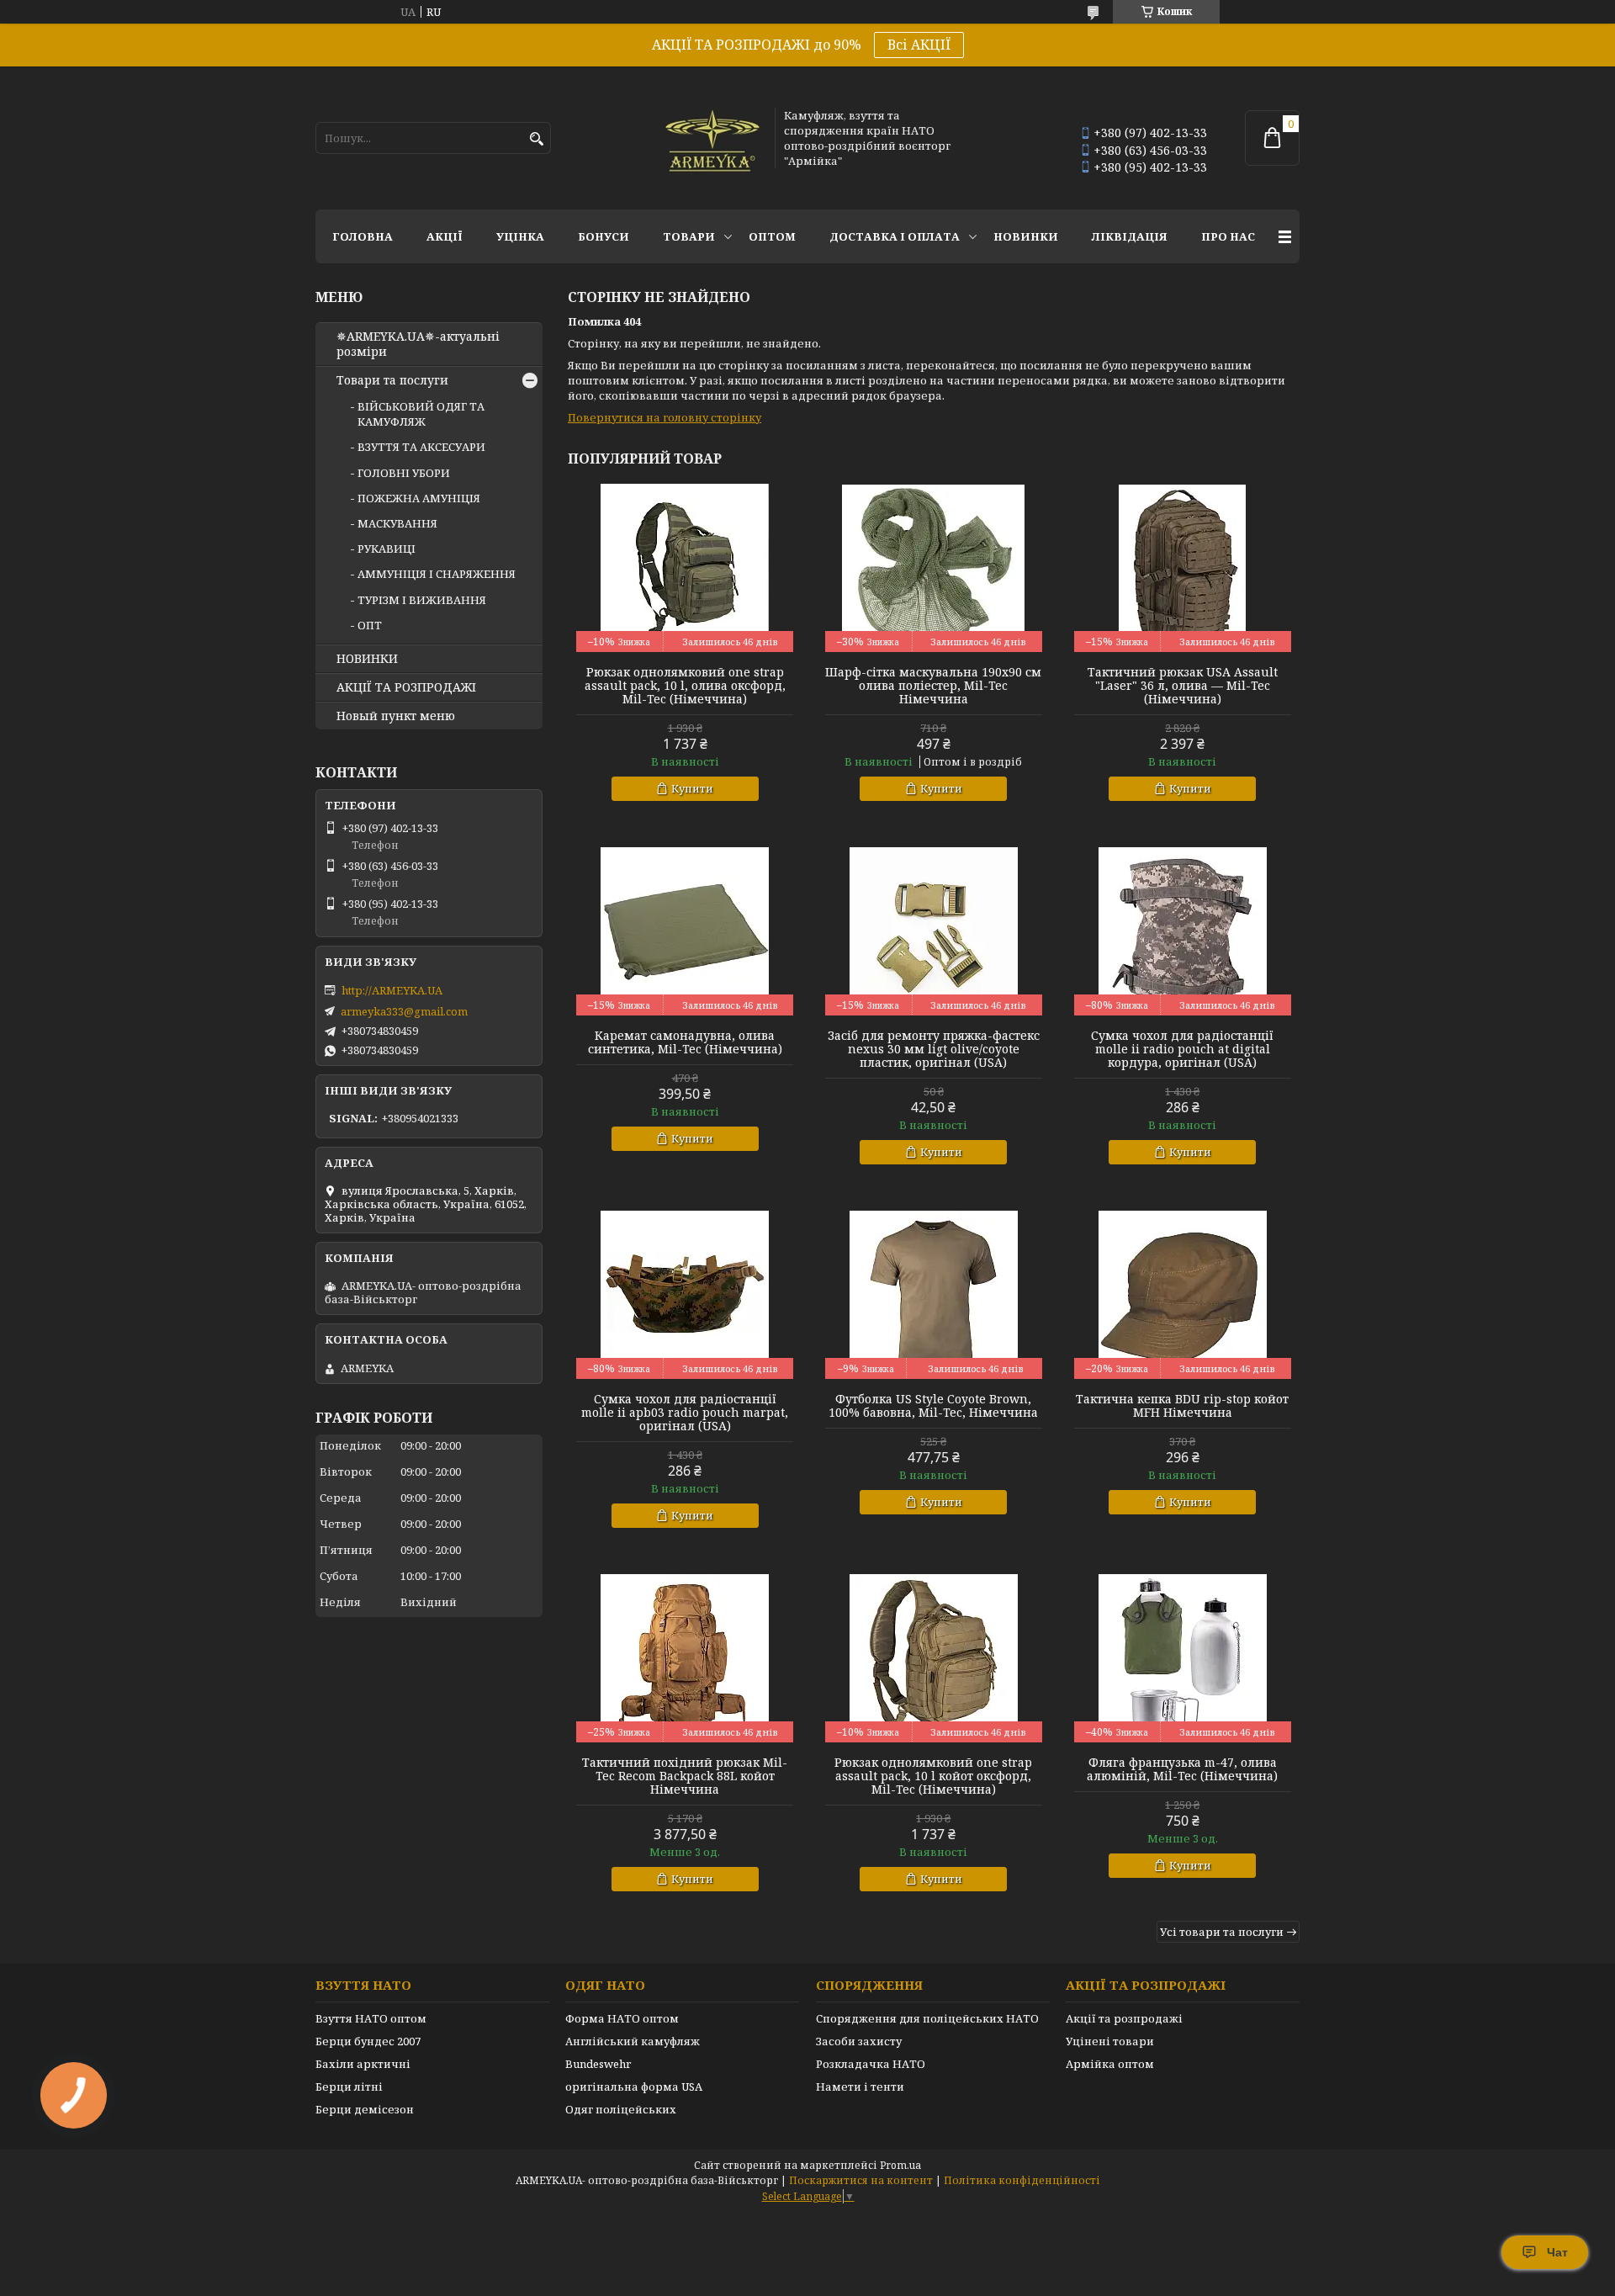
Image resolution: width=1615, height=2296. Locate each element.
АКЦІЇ (445, 236)
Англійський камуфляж (633, 2041)
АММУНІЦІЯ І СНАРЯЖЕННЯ (437, 574)
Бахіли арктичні (363, 2064)
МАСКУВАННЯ (397, 523)
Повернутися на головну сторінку (665, 417)
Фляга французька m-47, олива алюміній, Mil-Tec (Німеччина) (1182, 1769)
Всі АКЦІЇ (919, 45)
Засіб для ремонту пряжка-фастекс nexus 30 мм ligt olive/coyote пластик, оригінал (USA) (934, 1049)
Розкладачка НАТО (871, 2064)
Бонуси (604, 236)
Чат (1557, 2252)
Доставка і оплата (895, 236)
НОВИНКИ (1026, 236)
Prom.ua (900, 2165)
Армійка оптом (1110, 2064)
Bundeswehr (598, 2064)
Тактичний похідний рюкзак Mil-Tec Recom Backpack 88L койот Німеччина (685, 1776)
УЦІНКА (520, 236)
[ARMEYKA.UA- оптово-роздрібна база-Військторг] (713, 138)
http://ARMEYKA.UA (392, 990)
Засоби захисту (859, 2041)
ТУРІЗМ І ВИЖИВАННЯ (422, 600)
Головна (363, 236)
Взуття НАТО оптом (371, 2018)
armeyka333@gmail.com (404, 1011)
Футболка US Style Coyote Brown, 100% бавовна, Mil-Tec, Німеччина (933, 1406)
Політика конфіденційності (1022, 2180)
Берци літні (349, 2087)
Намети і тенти (860, 2087)
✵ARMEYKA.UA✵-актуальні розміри (418, 344)
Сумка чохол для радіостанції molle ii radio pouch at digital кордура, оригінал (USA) (1182, 1049)
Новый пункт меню (396, 716)
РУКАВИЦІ (387, 549)
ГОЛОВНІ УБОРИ (404, 473)
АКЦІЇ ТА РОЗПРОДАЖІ (406, 687)
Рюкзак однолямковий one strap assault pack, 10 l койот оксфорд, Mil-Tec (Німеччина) (933, 1776)
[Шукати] (536, 139)
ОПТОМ (772, 236)
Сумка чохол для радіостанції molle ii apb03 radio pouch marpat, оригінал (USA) (685, 1413)
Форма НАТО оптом (622, 2018)
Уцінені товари (1110, 2041)
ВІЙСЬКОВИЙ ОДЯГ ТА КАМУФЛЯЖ (421, 414)
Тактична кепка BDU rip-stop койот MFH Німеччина (1182, 1406)
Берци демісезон (365, 2109)
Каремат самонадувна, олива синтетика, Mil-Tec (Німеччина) (685, 1042)
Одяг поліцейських (621, 2109)
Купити (692, 788)
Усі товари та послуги (1222, 1932)
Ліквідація (1130, 236)
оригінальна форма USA (634, 2087)
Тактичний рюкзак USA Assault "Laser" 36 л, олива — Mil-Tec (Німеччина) (1183, 686)
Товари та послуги (392, 380)
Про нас (1228, 236)
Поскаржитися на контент (861, 2180)
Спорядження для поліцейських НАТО (927, 2018)
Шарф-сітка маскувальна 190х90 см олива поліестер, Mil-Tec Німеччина (933, 686)
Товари (689, 236)
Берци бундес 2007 (368, 2041)
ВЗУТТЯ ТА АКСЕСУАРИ (421, 447)
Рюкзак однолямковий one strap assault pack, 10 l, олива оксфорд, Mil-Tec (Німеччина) (685, 686)
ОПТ (370, 625)
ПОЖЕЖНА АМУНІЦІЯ (419, 498)
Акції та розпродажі (1124, 2018)
